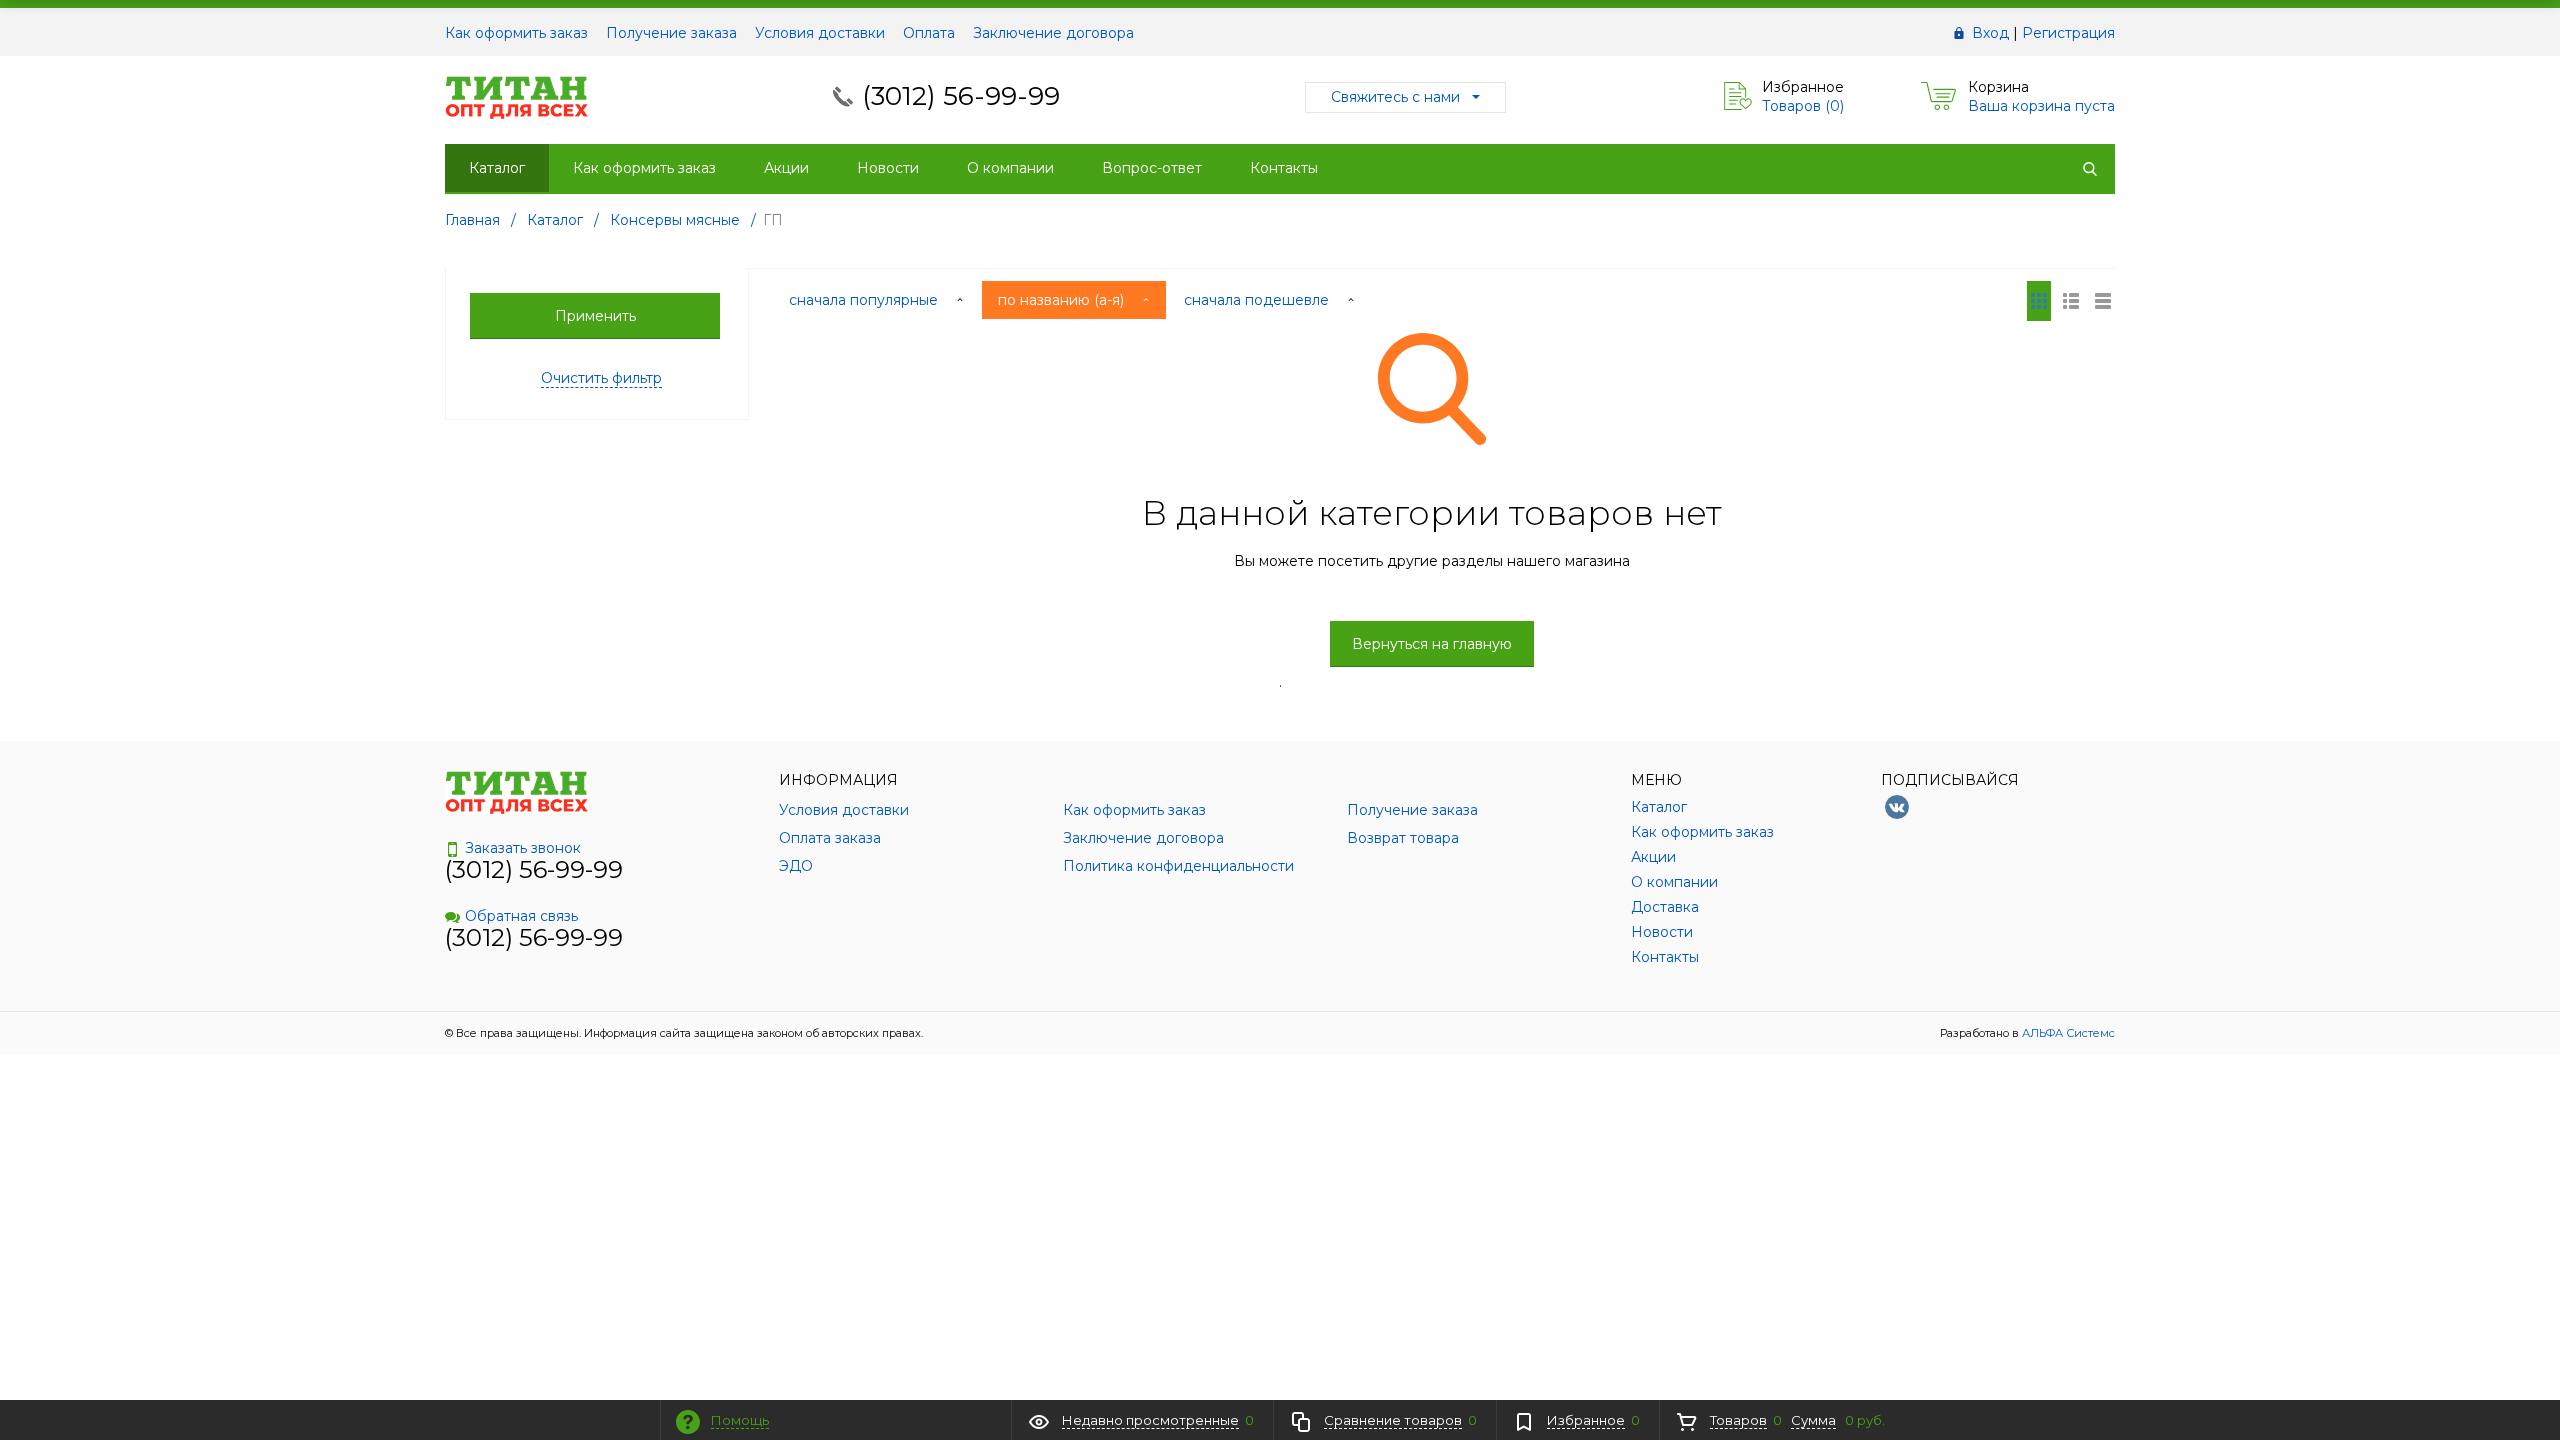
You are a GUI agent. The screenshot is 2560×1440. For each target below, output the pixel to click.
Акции (786, 168)
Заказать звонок (523, 848)
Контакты (1284, 168)
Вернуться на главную (1432, 644)
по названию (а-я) (1063, 300)
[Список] (2103, 301)
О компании (1010, 168)
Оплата (929, 33)
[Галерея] (2071, 301)
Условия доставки (820, 33)
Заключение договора (1053, 33)
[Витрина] (2039, 301)
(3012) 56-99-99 (961, 96)
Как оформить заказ (516, 33)
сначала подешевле (1258, 300)
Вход (1990, 33)
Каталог (497, 168)
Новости (888, 168)
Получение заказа (671, 33)
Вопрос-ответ (1152, 168)
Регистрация (2068, 33)
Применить (595, 316)
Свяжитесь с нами (1395, 97)
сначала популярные (865, 300)
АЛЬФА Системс (2067, 1033)
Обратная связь (521, 916)
